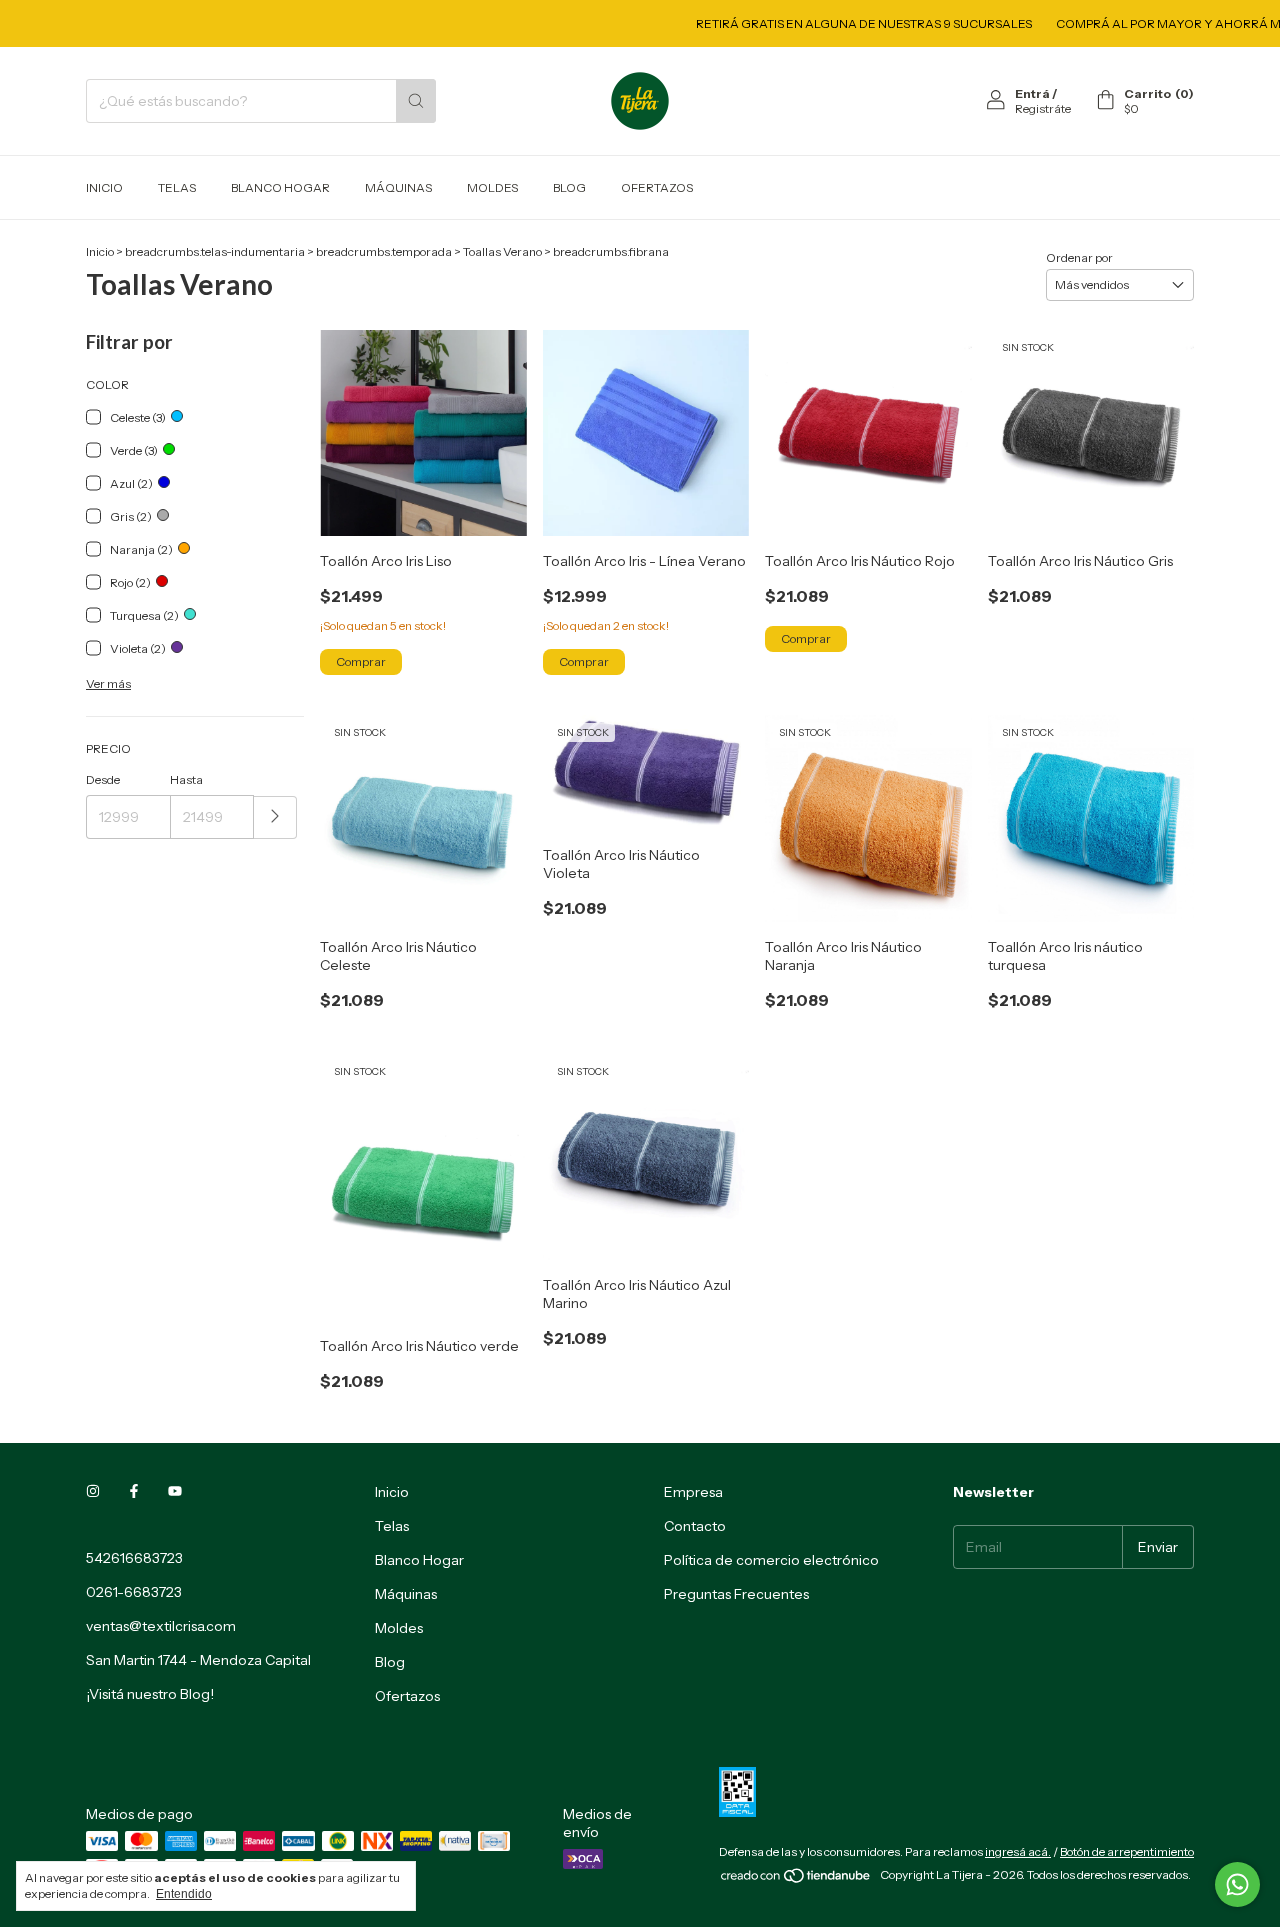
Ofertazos (657, 187)
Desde (103, 779)
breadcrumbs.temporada (384, 251)
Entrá (1032, 93)
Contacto (695, 1526)
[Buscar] (416, 101)
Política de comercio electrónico (771, 1560)
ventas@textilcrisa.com (161, 1626)
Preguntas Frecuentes (736, 1594)
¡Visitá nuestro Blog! (150, 1694)
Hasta (186, 779)
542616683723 (134, 1558)
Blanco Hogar (280, 187)
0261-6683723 (134, 1592)
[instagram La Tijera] (93, 1492)
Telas (177, 187)
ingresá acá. (1018, 1851)
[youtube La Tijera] (175, 1492)
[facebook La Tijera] (134, 1492)
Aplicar (275, 817)
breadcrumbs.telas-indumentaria (215, 251)
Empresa (693, 1492)
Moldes (492, 187)
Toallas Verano (502, 251)
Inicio (104, 187)
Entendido (184, 1894)
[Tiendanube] (796, 1879)
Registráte (1043, 108)
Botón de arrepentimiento (1127, 1851)
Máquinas (398, 187)
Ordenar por (1079, 257)
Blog (569, 187)
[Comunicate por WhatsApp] (1237, 1884)
